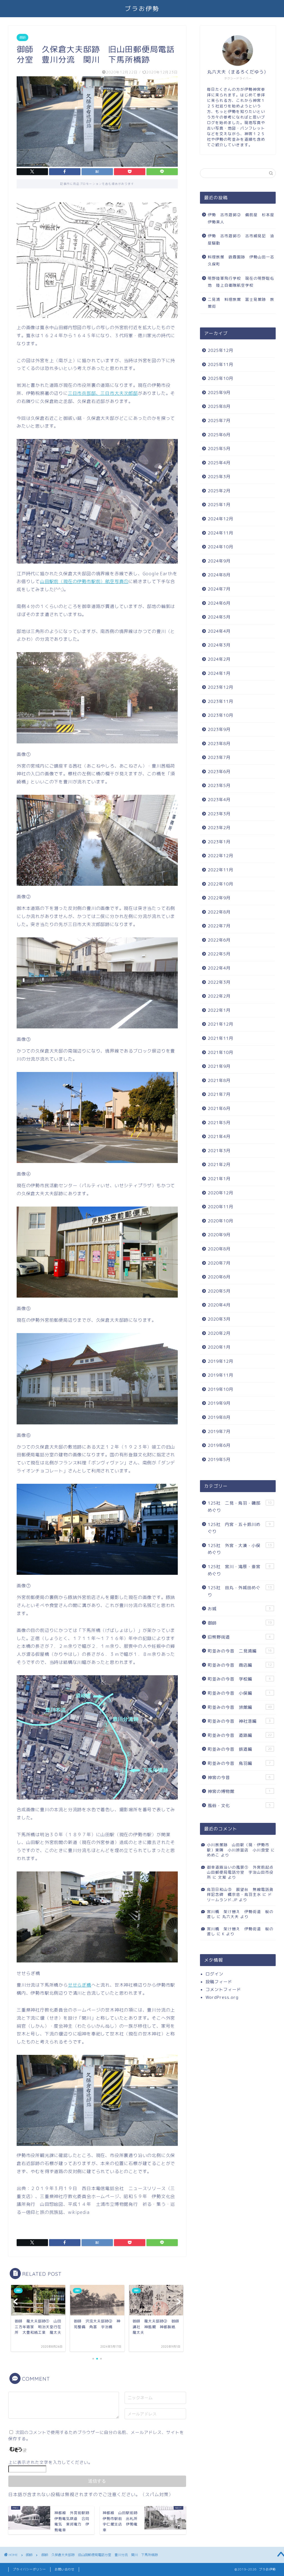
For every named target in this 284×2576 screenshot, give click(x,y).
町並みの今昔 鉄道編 (240, 1749)
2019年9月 (219, 1403)
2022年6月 (219, 940)
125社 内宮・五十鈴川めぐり (239, 1528)
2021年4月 (219, 1136)
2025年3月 (219, 477)
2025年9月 (219, 393)
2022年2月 (219, 996)
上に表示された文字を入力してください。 (50, 2462)
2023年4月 (219, 800)
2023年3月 (219, 814)
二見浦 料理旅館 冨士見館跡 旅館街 (241, 303)
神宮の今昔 (239, 1778)
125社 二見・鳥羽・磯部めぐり (240, 1507)
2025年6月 (219, 435)
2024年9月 (219, 561)
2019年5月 (219, 1459)
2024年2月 (219, 659)
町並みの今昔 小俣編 (239, 1693)
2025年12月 (220, 350)
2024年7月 (219, 589)
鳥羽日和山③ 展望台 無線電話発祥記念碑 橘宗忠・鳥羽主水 (240, 1892)
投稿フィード (219, 1982)
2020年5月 (219, 1291)
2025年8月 (219, 406)
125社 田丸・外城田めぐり (240, 1591)
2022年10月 (220, 884)
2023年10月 (220, 715)
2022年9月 (219, 898)
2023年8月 (219, 744)
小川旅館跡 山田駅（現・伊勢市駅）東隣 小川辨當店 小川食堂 (238, 1847)
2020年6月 (219, 1277)
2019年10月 (220, 1389)
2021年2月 (219, 1165)
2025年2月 (219, 491)
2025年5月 (219, 449)
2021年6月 (219, 1108)
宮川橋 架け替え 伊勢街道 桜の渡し (240, 1914)
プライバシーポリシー (29, 2569)
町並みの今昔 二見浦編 (240, 1651)
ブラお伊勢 (142, 8)
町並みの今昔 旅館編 (240, 1707)
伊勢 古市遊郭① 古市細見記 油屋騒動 (241, 239)
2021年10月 (220, 1052)
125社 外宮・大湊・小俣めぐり (240, 1549)
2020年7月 (219, 1263)
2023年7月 (219, 757)
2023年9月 (219, 729)
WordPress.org (222, 1997)
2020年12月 (220, 1193)
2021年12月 (220, 1024)
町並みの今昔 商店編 (240, 1665)
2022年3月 (219, 982)
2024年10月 (220, 547)
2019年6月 (219, 1445)
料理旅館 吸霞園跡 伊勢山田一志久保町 (241, 260)
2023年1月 (219, 842)
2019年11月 (220, 1375)
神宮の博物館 (239, 1791)
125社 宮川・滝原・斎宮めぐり (239, 1570)
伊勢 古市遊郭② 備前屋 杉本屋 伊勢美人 (241, 218)
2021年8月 (219, 1080)
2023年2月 (219, 828)
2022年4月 (219, 968)
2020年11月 (220, 1207)
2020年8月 (219, 1249)
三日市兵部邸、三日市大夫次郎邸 (103, 393)
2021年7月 (219, 1094)
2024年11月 (220, 533)
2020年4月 (219, 1305)
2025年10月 (220, 378)
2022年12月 (220, 856)
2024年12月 (220, 519)
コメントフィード (223, 1990)
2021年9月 (219, 1066)
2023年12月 (220, 687)
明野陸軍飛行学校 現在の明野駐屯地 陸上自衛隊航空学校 (241, 282)
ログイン (214, 1974)
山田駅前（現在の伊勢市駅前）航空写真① (84, 581)
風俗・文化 (239, 1806)
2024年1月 (219, 673)
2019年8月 (219, 1417)
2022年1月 (219, 1010)
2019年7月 (219, 1431)
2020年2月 (219, 1333)
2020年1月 (219, 1347)
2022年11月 (220, 870)
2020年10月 (220, 1221)
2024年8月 (219, 575)
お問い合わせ (65, 2569)
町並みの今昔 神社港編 (239, 1721)
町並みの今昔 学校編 (239, 1679)
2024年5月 (219, 617)
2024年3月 (219, 645)
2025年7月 (219, 421)
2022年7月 (219, 926)
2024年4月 (219, 631)
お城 (239, 1609)
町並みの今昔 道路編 (240, 1735)
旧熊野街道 (239, 1637)
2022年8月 (219, 912)
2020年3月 (219, 1319)
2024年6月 (219, 603)
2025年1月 (219, 505)
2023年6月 (219, 772)
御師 (22, 37)
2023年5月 (219, 785)
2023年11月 (220, 701)
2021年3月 (219, 1151)
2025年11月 (220, 364)
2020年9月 (219, 1235)
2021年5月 (219, 1123)
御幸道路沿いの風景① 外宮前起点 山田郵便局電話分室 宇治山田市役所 (242, 1872)
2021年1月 (219, 1179)
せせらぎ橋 (80, 1985)
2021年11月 (220, 1038)
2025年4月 (219, 463)
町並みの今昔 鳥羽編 (239, 1763)
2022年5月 (219, 954)
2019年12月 (220, 1361)
